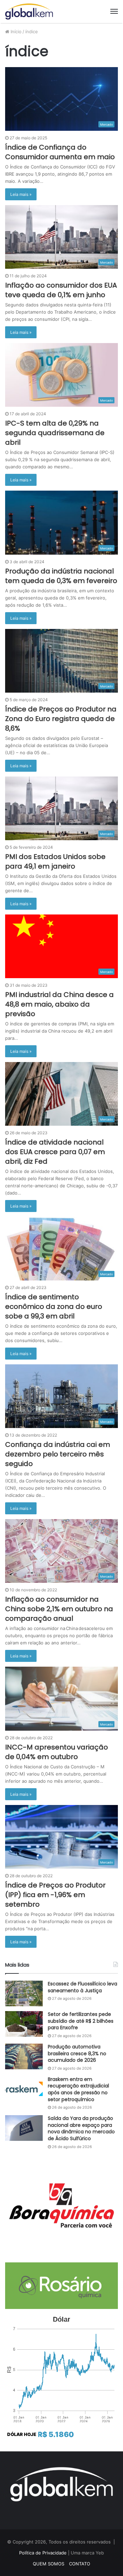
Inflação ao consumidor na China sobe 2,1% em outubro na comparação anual (59, 1609)
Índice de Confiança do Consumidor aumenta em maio (60, 152)
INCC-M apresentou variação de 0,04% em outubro (57, 1752)
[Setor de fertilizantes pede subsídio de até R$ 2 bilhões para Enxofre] (24, 2024)
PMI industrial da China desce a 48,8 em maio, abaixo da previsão (59, 1004)
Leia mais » (21, 194)
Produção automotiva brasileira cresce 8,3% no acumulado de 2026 (77, 2053)
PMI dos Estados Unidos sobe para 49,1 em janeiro (55, 861)
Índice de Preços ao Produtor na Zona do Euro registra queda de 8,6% (61, 719)
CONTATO (80, 2564)
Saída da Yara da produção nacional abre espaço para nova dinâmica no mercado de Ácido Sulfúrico (81, 2128)
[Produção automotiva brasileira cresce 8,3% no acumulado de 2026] (24, 2056)
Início (15, 31)
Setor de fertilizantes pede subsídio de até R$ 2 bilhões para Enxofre (81, 2021)
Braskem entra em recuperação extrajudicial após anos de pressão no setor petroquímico (78, 2089)
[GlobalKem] (29, 11)
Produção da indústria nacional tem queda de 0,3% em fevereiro (61, 576)
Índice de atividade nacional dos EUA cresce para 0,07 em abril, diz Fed (55, 1152)
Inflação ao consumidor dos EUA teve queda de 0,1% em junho (61, 290)
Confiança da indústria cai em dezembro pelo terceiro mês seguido (58, 1454)
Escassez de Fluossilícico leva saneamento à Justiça (83, 1987)
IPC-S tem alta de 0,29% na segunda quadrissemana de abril (55, 433)
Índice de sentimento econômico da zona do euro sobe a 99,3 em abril (54, 1306)
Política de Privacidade (43, 2553)
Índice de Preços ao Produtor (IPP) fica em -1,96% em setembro (55, 1895)
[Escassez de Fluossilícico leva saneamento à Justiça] (24, 1993)
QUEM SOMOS (49, 2564)
